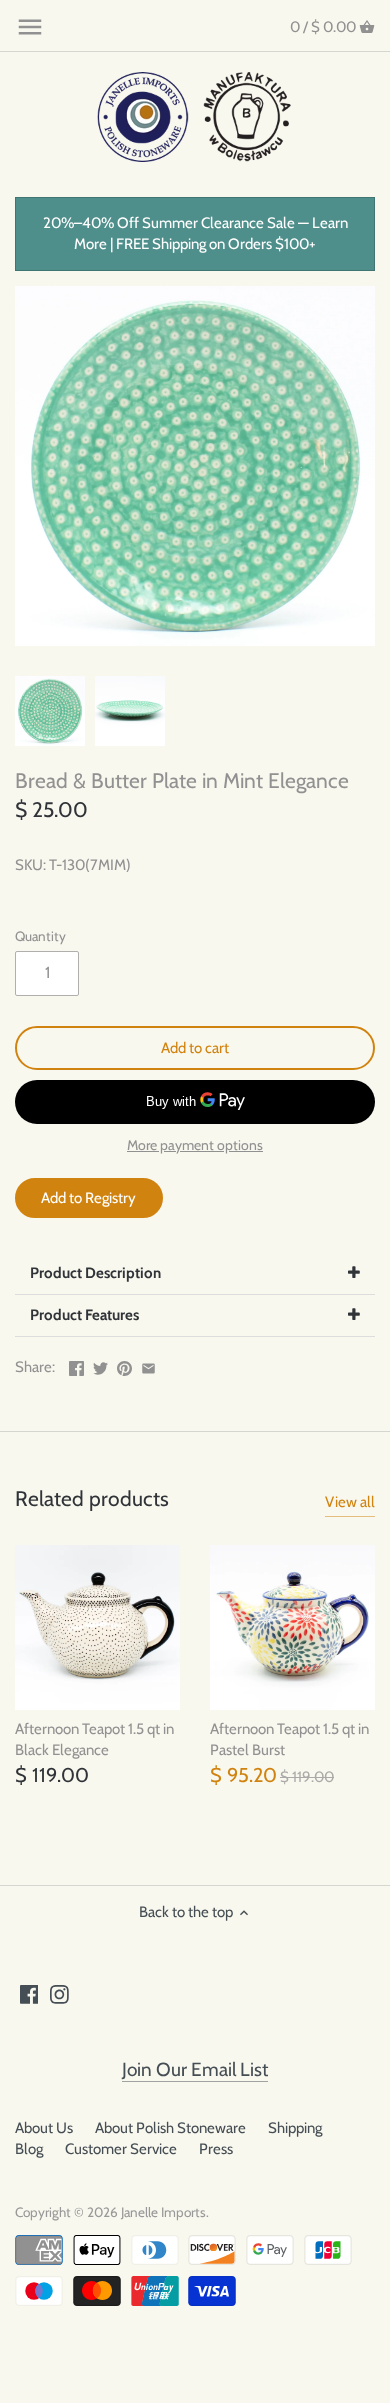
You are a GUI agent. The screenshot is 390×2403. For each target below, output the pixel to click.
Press (216, 2149)
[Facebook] (29, 1993)
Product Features (84, 1315)
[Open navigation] (30, 27)
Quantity (40, 936)
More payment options (195, 1145)
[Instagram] (59, 1993)
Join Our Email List (195, 2069)
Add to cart (195, 1048)
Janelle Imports (163, 2212)
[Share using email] (148, 1365)
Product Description (95, 1273)
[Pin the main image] (124, 1365)
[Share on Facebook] (76, 1365)
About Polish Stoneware (170, 2128)
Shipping (295, 2128)
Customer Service (121, 2149)
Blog (29, 2149)
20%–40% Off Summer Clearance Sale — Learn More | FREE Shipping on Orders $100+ (195, 233)
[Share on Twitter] (100, 1365)
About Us (44, 2128)
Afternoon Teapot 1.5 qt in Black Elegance (94, 1739)
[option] (50, 711)
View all (350, 1502)
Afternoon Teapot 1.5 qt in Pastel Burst (289, 1739)
